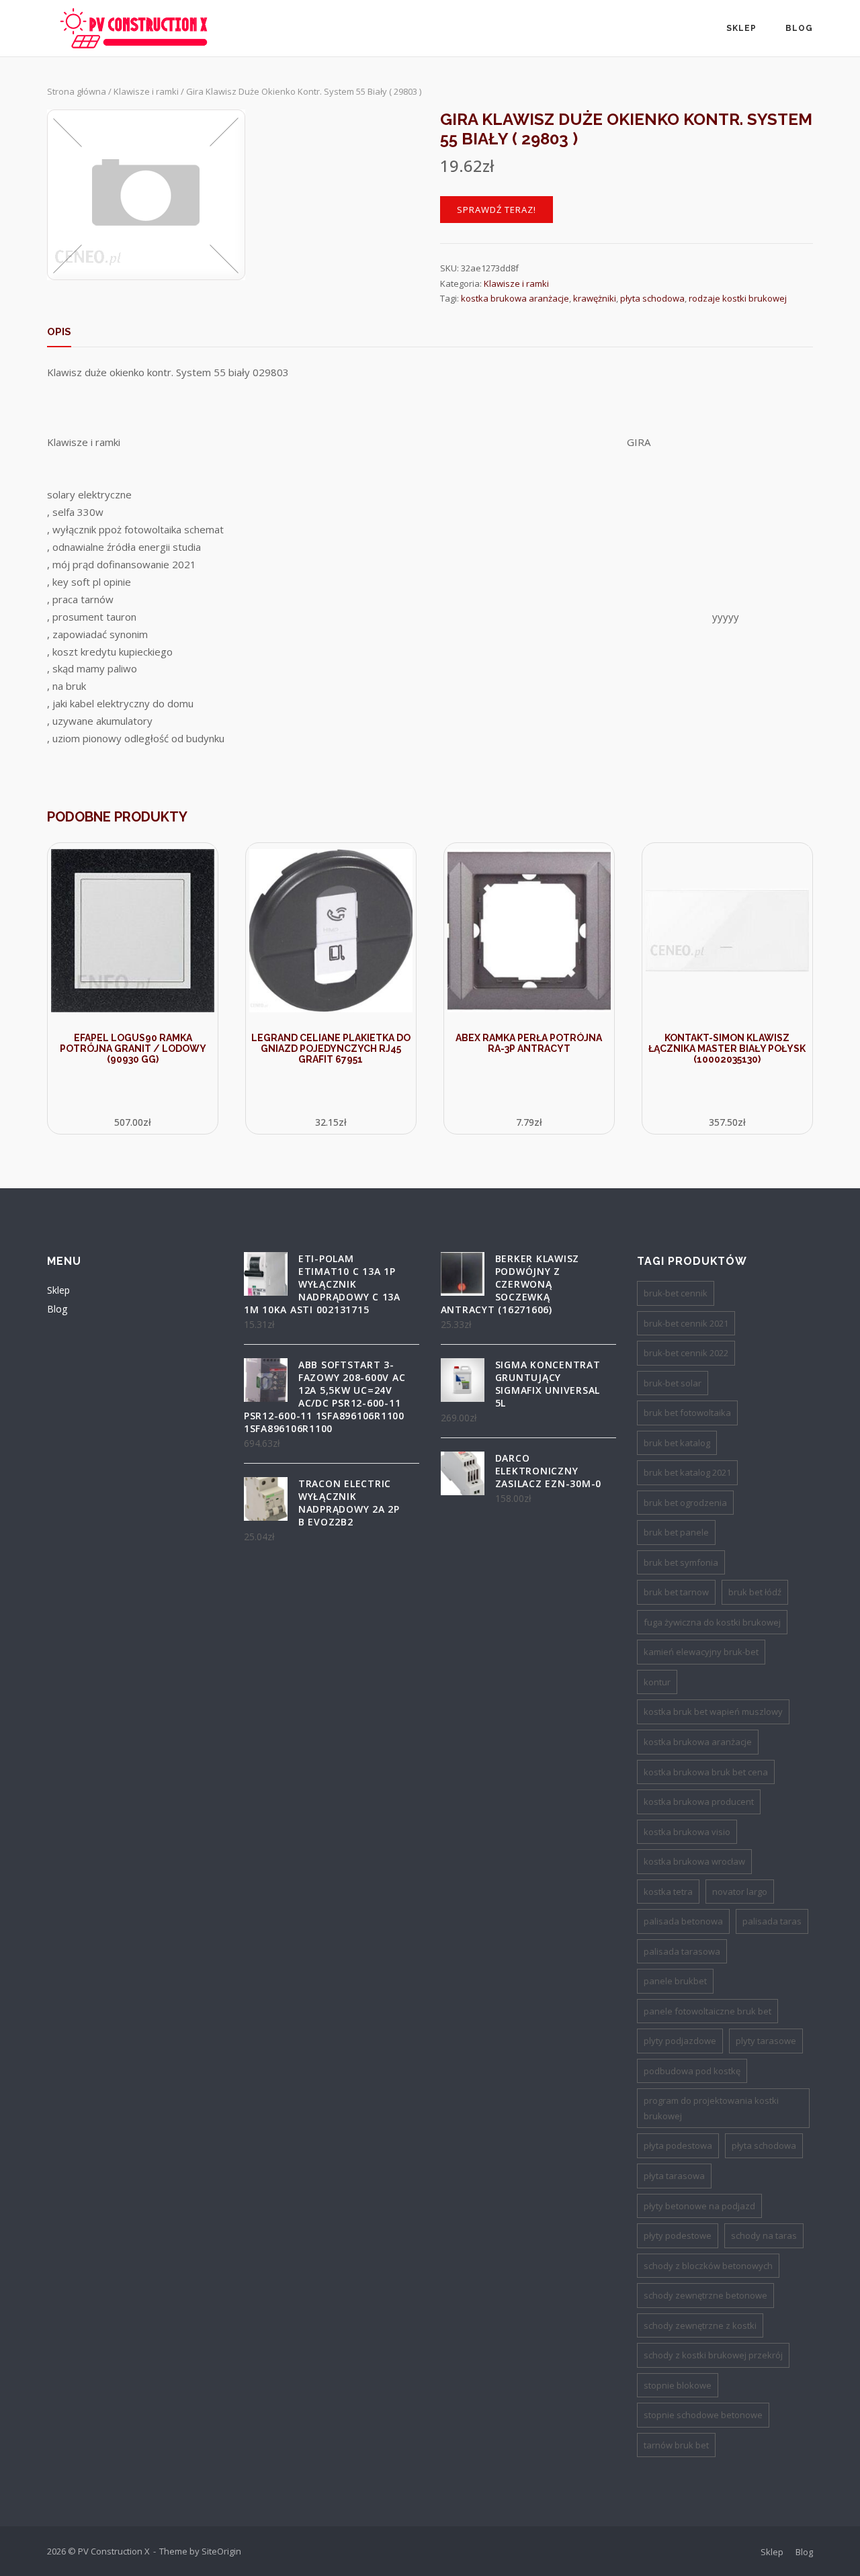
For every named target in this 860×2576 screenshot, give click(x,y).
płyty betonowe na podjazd (699, 2206)
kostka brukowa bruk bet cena (706, 1772)
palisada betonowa (683, 1921)
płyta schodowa (652, 298)
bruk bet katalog (677, 1443)
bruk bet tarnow (676, 1592)
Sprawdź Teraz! (497, 210)
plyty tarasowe (766, 2041)
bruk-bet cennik (676, 1293)
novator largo (740, 1892)
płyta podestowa (678, 2145)
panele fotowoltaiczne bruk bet (707, 2011)
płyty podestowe (678, 2235)
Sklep (741, 28)
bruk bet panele (676, 1532)
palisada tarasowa (682, 1951)
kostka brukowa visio (687, 1832)
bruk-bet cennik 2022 (686, 1353)
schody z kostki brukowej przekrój (713, 2355)
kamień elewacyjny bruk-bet (701, 1652)
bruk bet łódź (755, 1592)
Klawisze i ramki (146, 91)
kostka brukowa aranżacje (515, 298)
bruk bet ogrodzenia (685, 1503)
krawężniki (595, 298)
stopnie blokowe (678, 2385)
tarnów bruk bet (676, 2445)
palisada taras (772, 1921)
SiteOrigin (221, 2551)
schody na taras (764, 2235)
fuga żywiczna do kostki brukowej (712, 1622)
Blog (799, 28)
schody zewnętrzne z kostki (700, 2325)
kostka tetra (668, 1892)
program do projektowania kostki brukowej (711, 2108)
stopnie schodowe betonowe (703, 2415)
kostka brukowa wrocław (694, 1861)
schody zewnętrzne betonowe (705, 2295)
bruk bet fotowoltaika (687, 1413)
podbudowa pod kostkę (692, 2071)
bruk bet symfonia (681, 1562)
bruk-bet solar (673, 1383)
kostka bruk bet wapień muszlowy (713, 1712)
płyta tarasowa (674, 2176)
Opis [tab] (59, 332)
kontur (657, 1682)
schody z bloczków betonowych (708, 2266)
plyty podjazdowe (680, 2041)
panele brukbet (675, 1981)
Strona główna (77, 91)
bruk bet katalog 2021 (687, 1472)
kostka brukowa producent (699, 1802)
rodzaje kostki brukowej (738, 298)
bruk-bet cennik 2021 (686, 1323)
